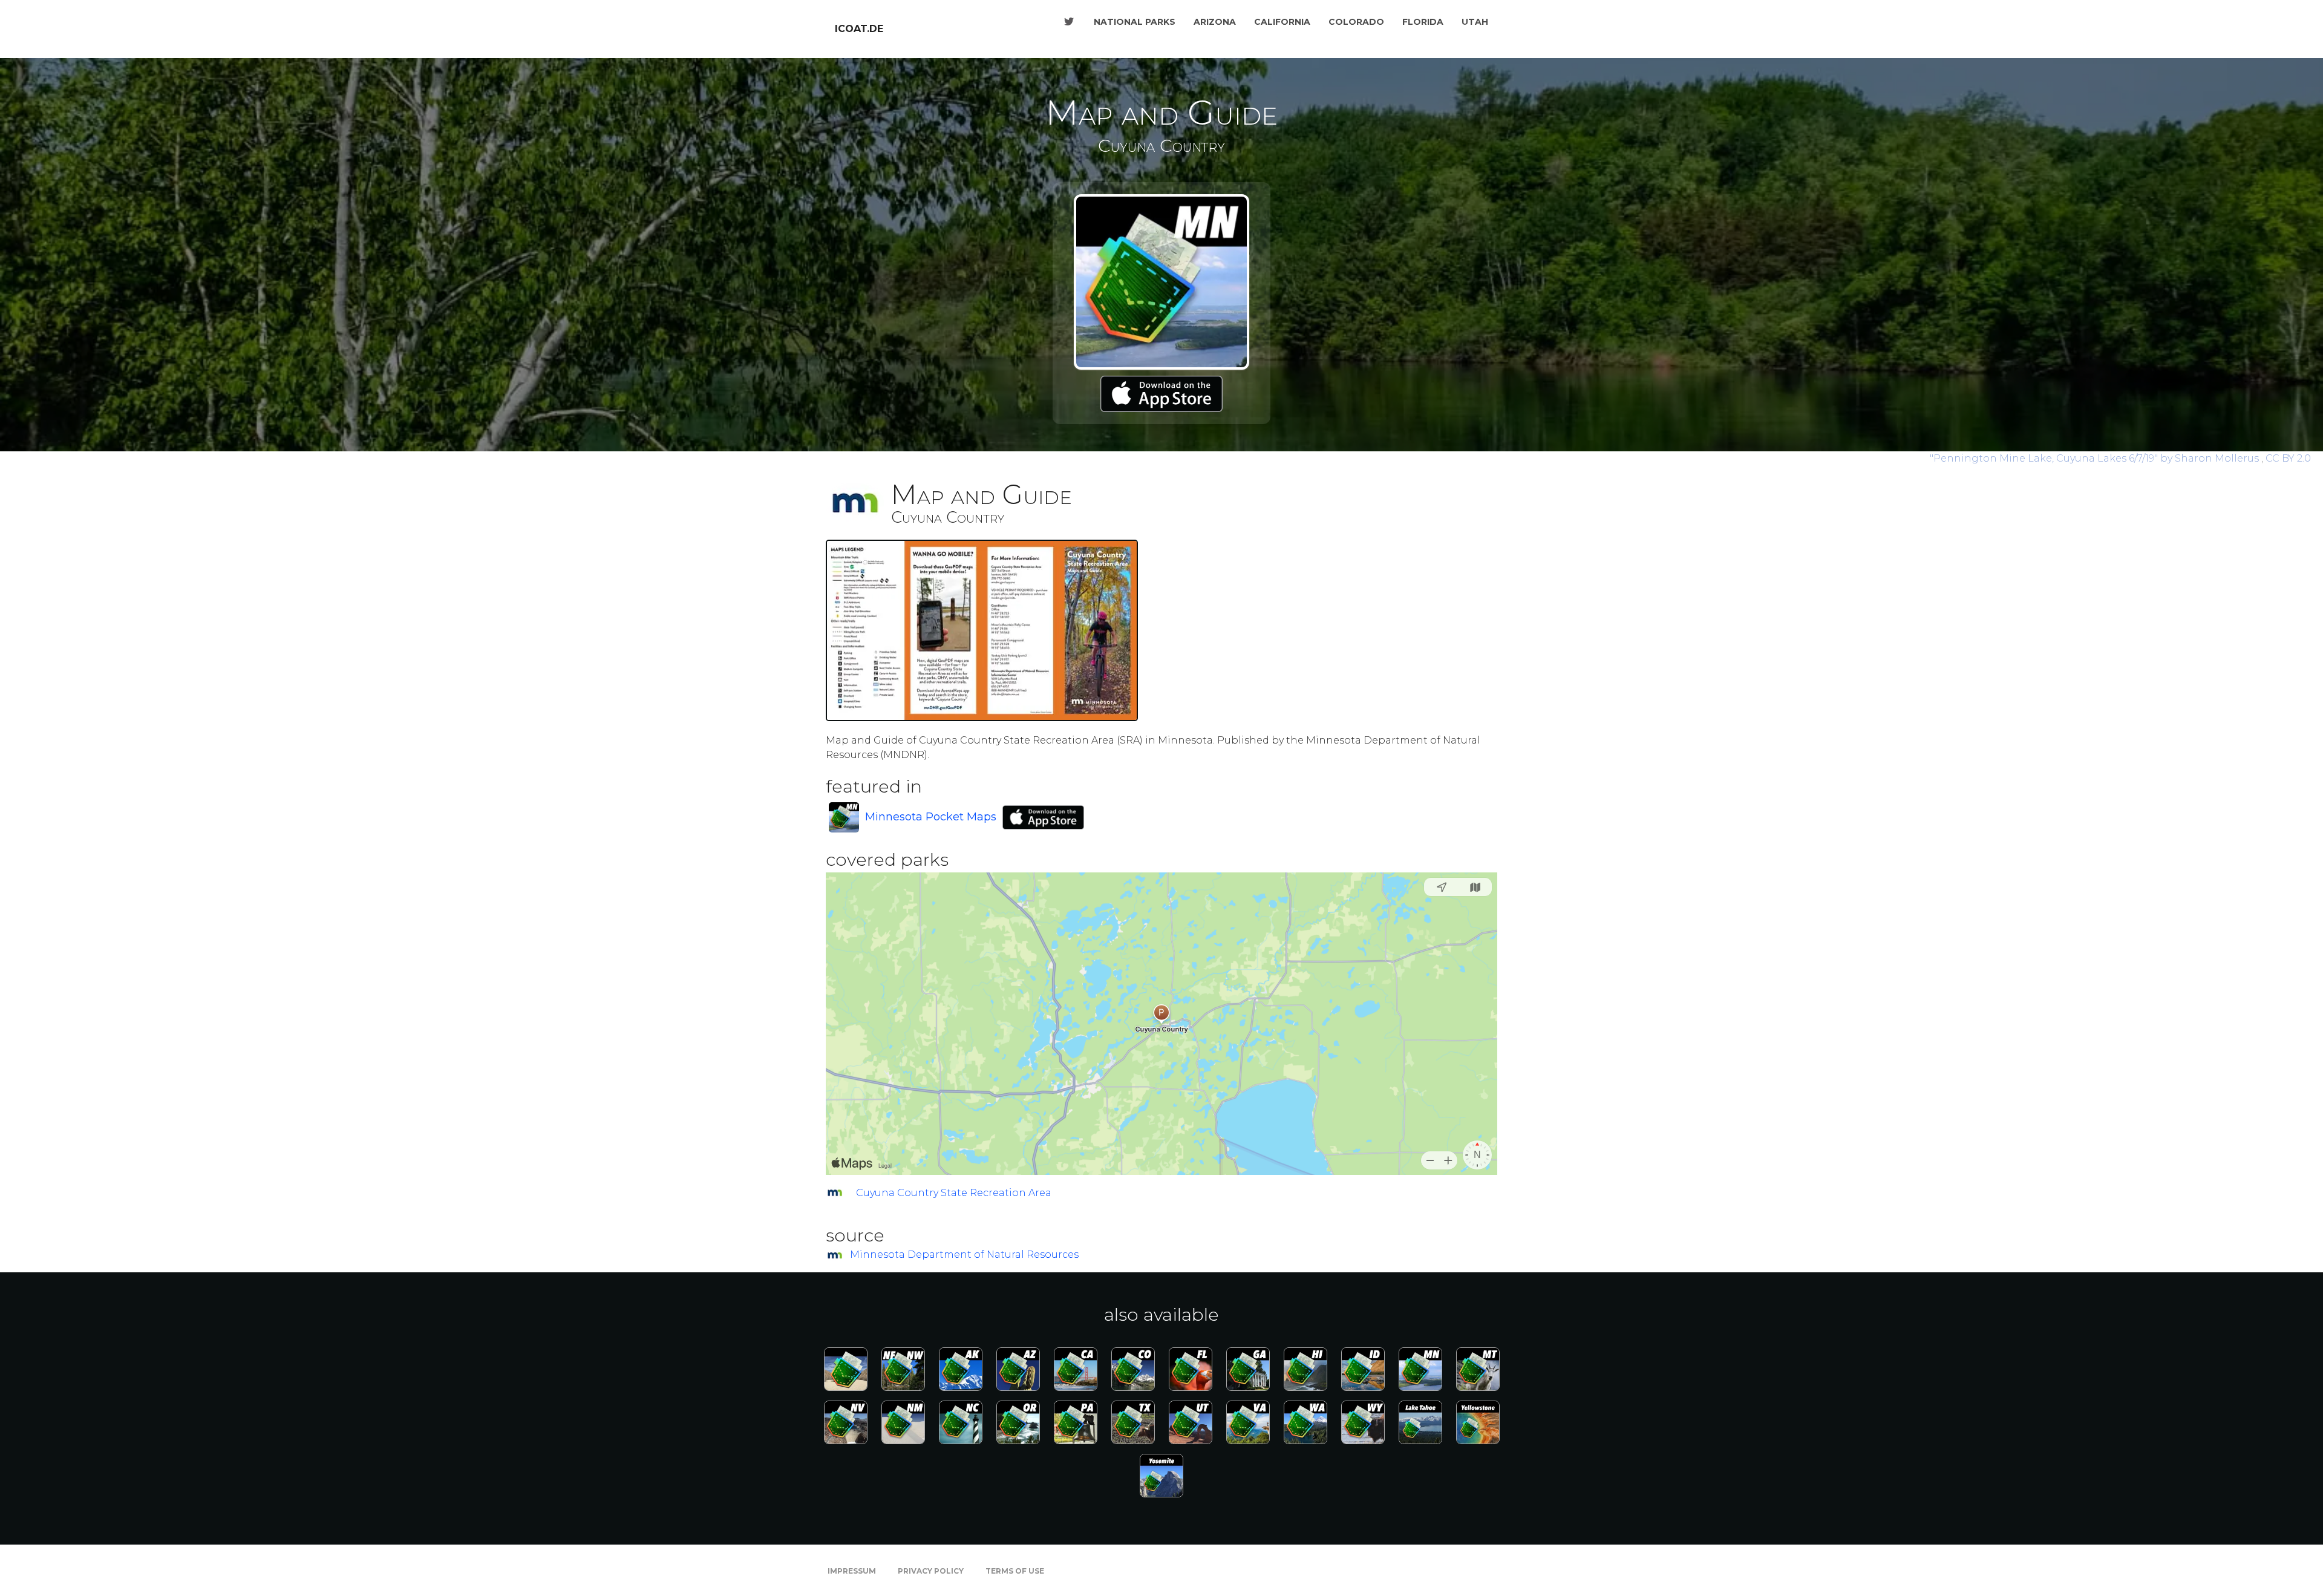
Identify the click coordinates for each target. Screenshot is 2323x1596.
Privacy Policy (931, 1571)
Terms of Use (1015, 1571)
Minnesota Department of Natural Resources (964, 1254)
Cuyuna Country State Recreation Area (954, 1193)
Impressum (852, 1571)
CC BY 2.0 (2288, 458)
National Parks (1135, 22)
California (1282, 22)
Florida (1423, 22)
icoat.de (859, 29)
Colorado (1356, 22)
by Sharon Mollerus (2096, 458)
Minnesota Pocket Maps (931, 817)
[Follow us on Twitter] (1069, 22)
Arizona (1215, 22)
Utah (1475, 22)
